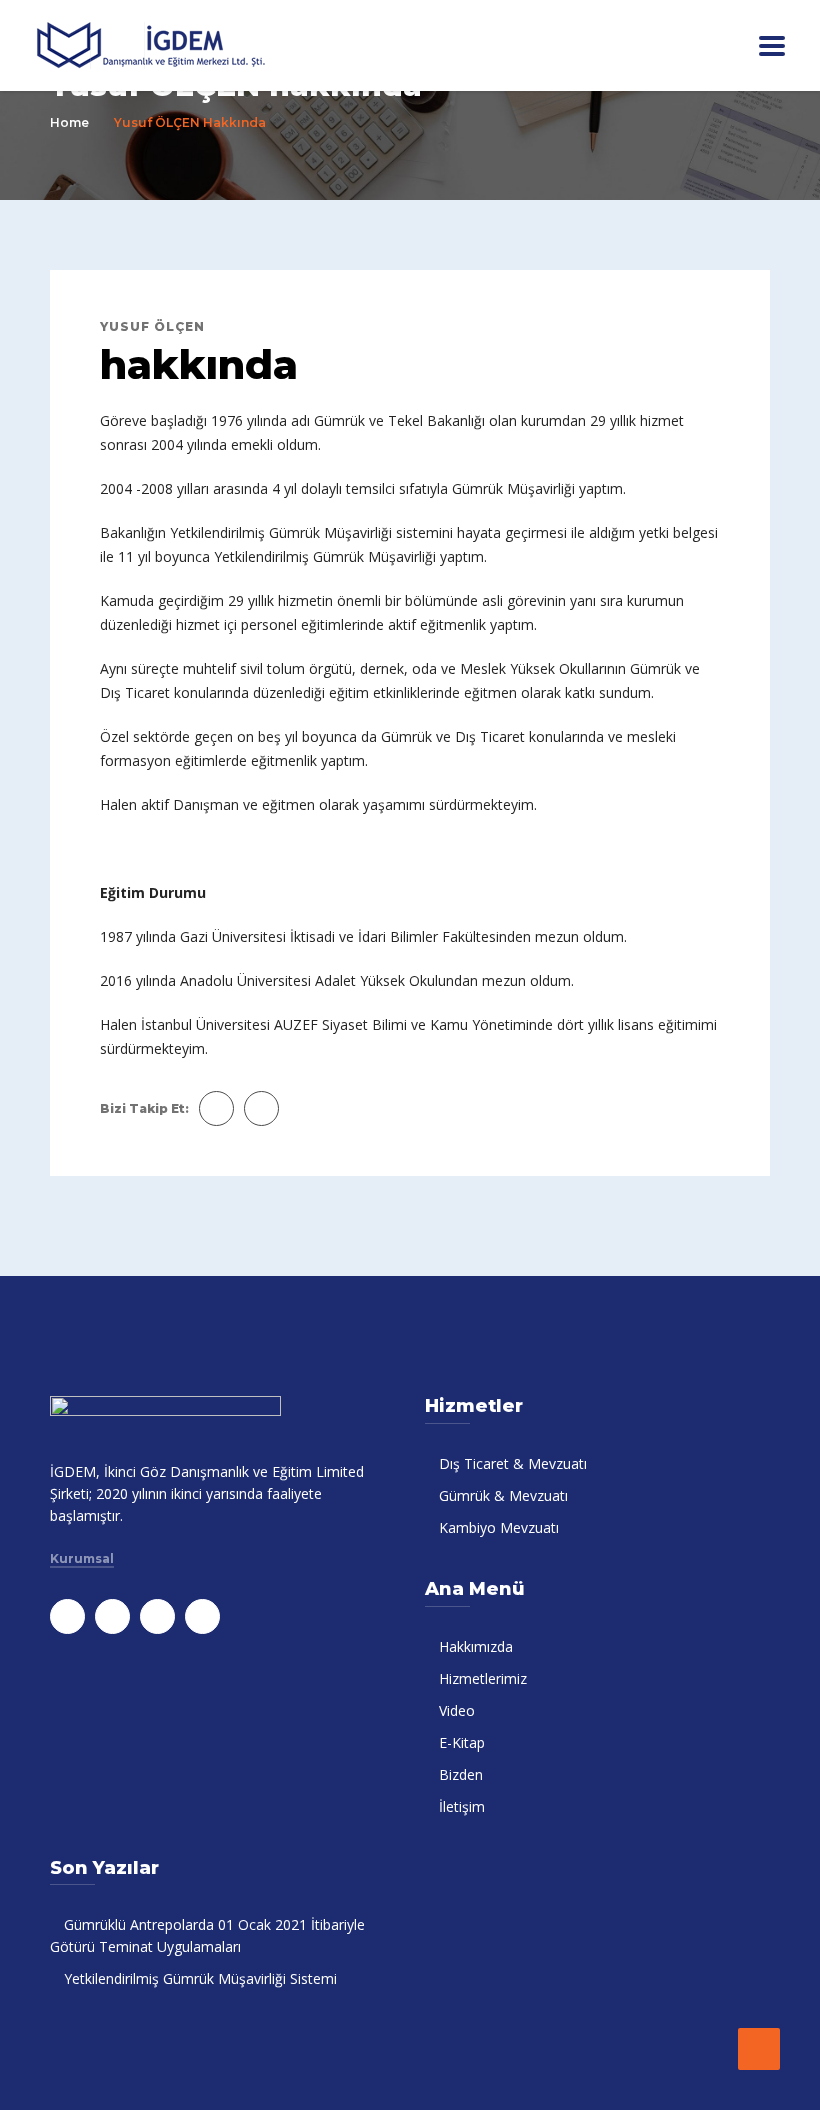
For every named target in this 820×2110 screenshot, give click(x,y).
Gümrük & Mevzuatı (503, 1495)
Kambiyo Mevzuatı (499, 1527)
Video (457, 1710)
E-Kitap (462, 1742)
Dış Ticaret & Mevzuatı (513, 1463)
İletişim (462, 1806)
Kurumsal (82, 1559)
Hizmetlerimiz (483, 1678)
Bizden (461, 1774)
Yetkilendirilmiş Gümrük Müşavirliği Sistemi (200, 1978)
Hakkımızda (476, 1646)
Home (69, 122)
